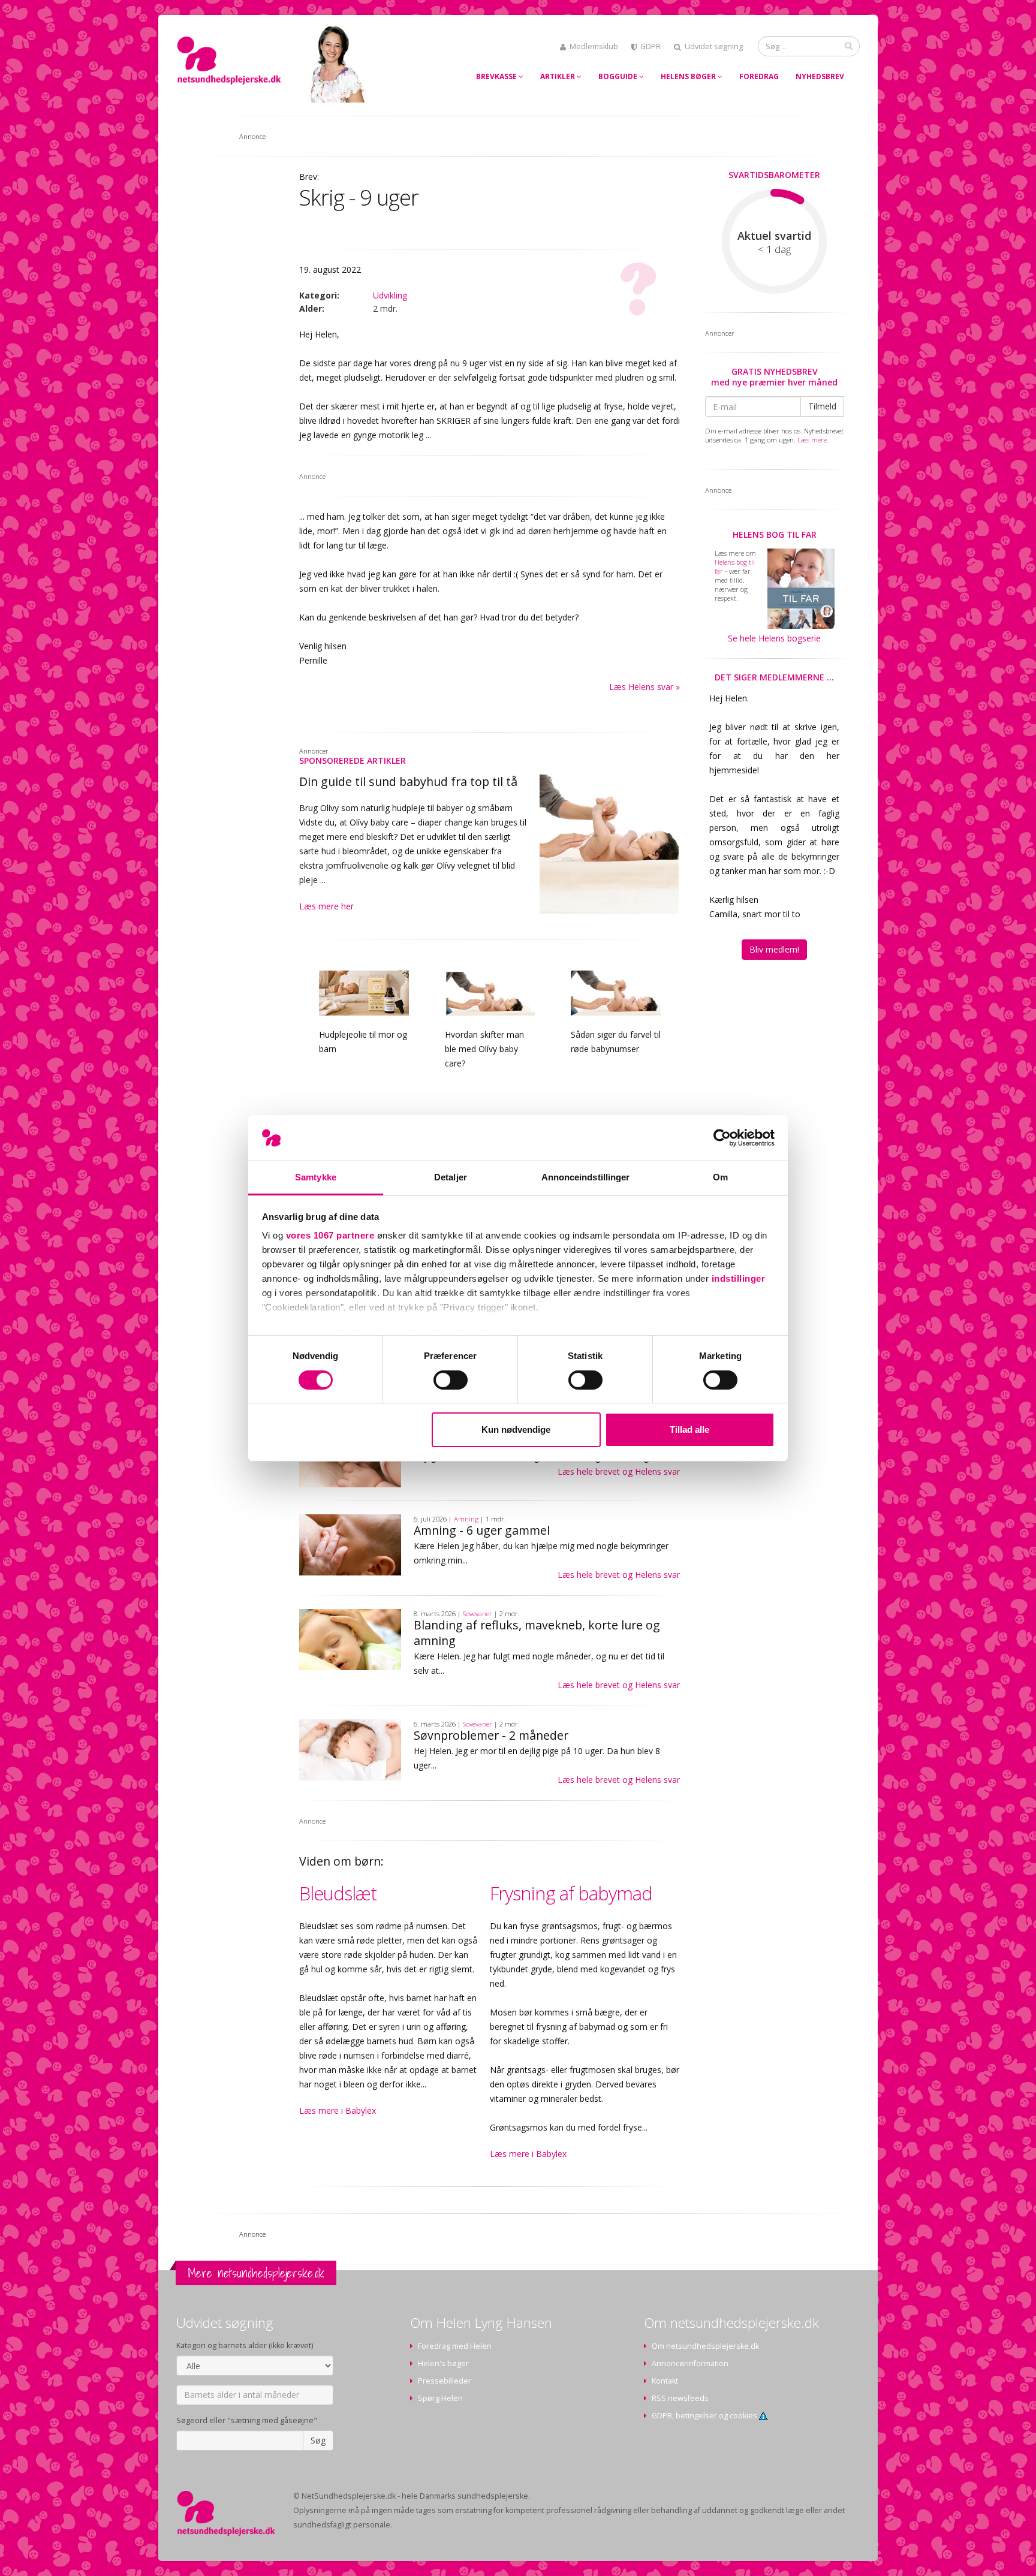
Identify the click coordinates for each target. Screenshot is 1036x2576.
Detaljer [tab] (451, 1177)
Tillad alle (689, 1429)
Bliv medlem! (774, 949)
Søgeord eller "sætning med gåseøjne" (247, 2420)
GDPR (650, 46)
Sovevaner (478, 1614)
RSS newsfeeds (680, 2398)
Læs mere (812, 440)
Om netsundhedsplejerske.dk (705, 2346)
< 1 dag (774, 249)
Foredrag (759, 76)
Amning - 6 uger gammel (482, 1530)
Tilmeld (822, 406)
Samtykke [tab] (316, 1177)
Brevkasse (497, 76)
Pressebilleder (445, 2381)
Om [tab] (720, 1177)
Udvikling (390, 295)
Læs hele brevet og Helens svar (619, 1471)
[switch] (451, 1380)
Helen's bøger (443, 2363)
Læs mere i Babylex (338, 2110)
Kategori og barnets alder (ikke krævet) (245, 2345)
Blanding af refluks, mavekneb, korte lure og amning (537, 1633)
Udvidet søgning (714, 46)
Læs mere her (326, 906)
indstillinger (739, 1278)
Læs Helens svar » (645, 687)
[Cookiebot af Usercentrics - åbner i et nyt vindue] (722, 1138)
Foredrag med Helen (455, 2346)
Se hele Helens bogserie (774, 638)
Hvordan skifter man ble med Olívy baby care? (484, 1049)
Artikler (558, 76)
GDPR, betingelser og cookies (705, 2416)
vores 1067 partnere (330, 1235)
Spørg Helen (440, 2398)
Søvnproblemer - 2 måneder (491, 1735)
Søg (318, 2440)
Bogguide (619, 76)
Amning (466, 1519)
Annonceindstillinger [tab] (586, 1177)
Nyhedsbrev (820, 76)
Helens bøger (689, 76)
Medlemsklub (594, 46)
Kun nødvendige (516, 1429)
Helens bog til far (775, 534)
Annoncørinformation (690, 2363)
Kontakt (665, 2381)
